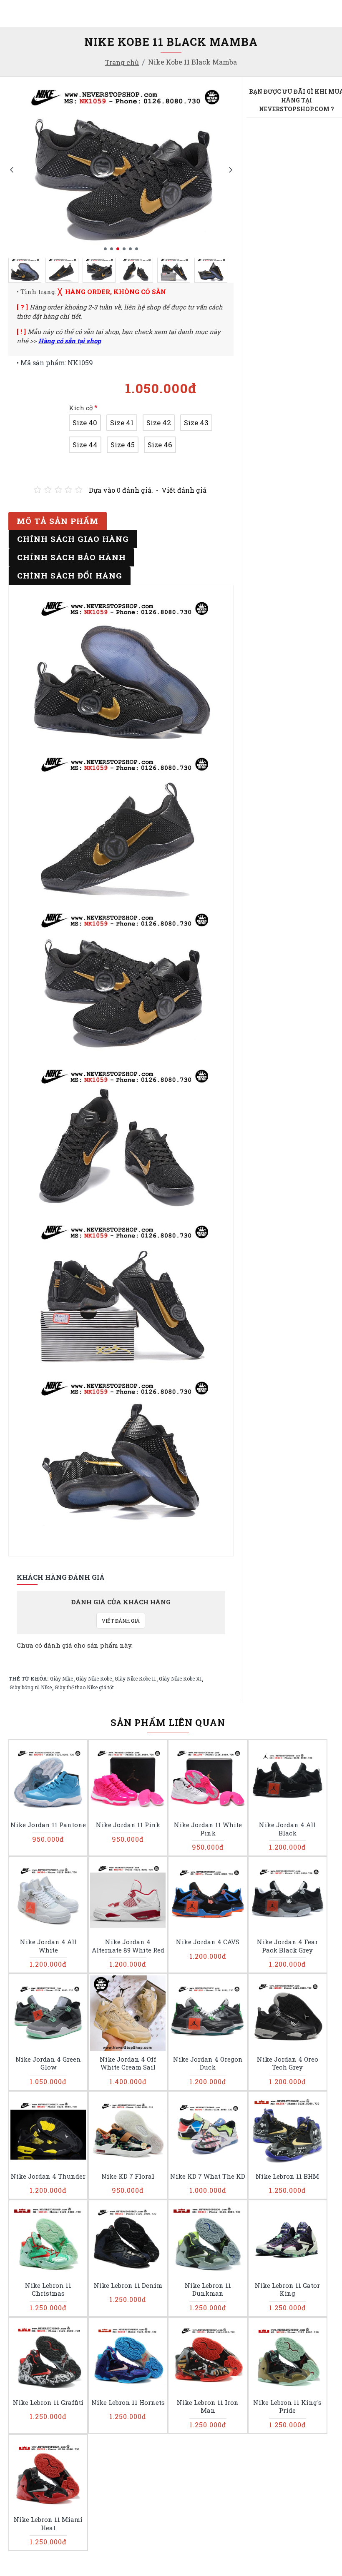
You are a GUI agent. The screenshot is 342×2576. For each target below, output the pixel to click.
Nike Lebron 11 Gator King (287, 2290)
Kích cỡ (81, 408)
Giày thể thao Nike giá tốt (84, 1687)
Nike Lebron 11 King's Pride (287, 2407)
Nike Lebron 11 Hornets (128, 2403)
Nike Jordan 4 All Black (287, 1829)
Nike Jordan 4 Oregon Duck (208, 2064)
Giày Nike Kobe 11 (135, 1678)
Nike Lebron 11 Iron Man (208, 2407)
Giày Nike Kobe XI (180, 1678)
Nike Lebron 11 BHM (287, 2176)
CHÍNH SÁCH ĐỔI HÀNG (70, 575)
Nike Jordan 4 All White (48, 1946)
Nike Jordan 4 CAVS (208, 1942)
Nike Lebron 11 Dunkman (208, 2290)
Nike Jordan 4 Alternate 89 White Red (128, 1946)
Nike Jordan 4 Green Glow (48, 2064)
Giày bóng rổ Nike (31, 1687)
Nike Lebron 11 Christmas (48, 2290)
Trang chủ (122, 62)
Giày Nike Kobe (94, 1678)
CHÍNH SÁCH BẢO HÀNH (72, 557)
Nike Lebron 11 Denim (128, 2285)
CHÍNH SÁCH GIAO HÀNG (73, 539)
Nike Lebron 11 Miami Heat (48, 2524)
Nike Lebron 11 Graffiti (48, 2403)
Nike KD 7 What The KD (208, 2176)
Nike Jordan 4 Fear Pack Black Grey (287, 1946)
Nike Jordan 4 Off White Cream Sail (128, 2064)
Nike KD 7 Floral (128, 2176)
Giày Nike (62, 1678)
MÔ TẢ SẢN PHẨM (58, 521)
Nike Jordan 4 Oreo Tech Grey (288, 2064)
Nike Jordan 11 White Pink (208, 1829)
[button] (11, 169)
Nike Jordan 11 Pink (128, 1825)
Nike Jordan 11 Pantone (48, 1825)
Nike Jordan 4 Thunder (48, 2176)
